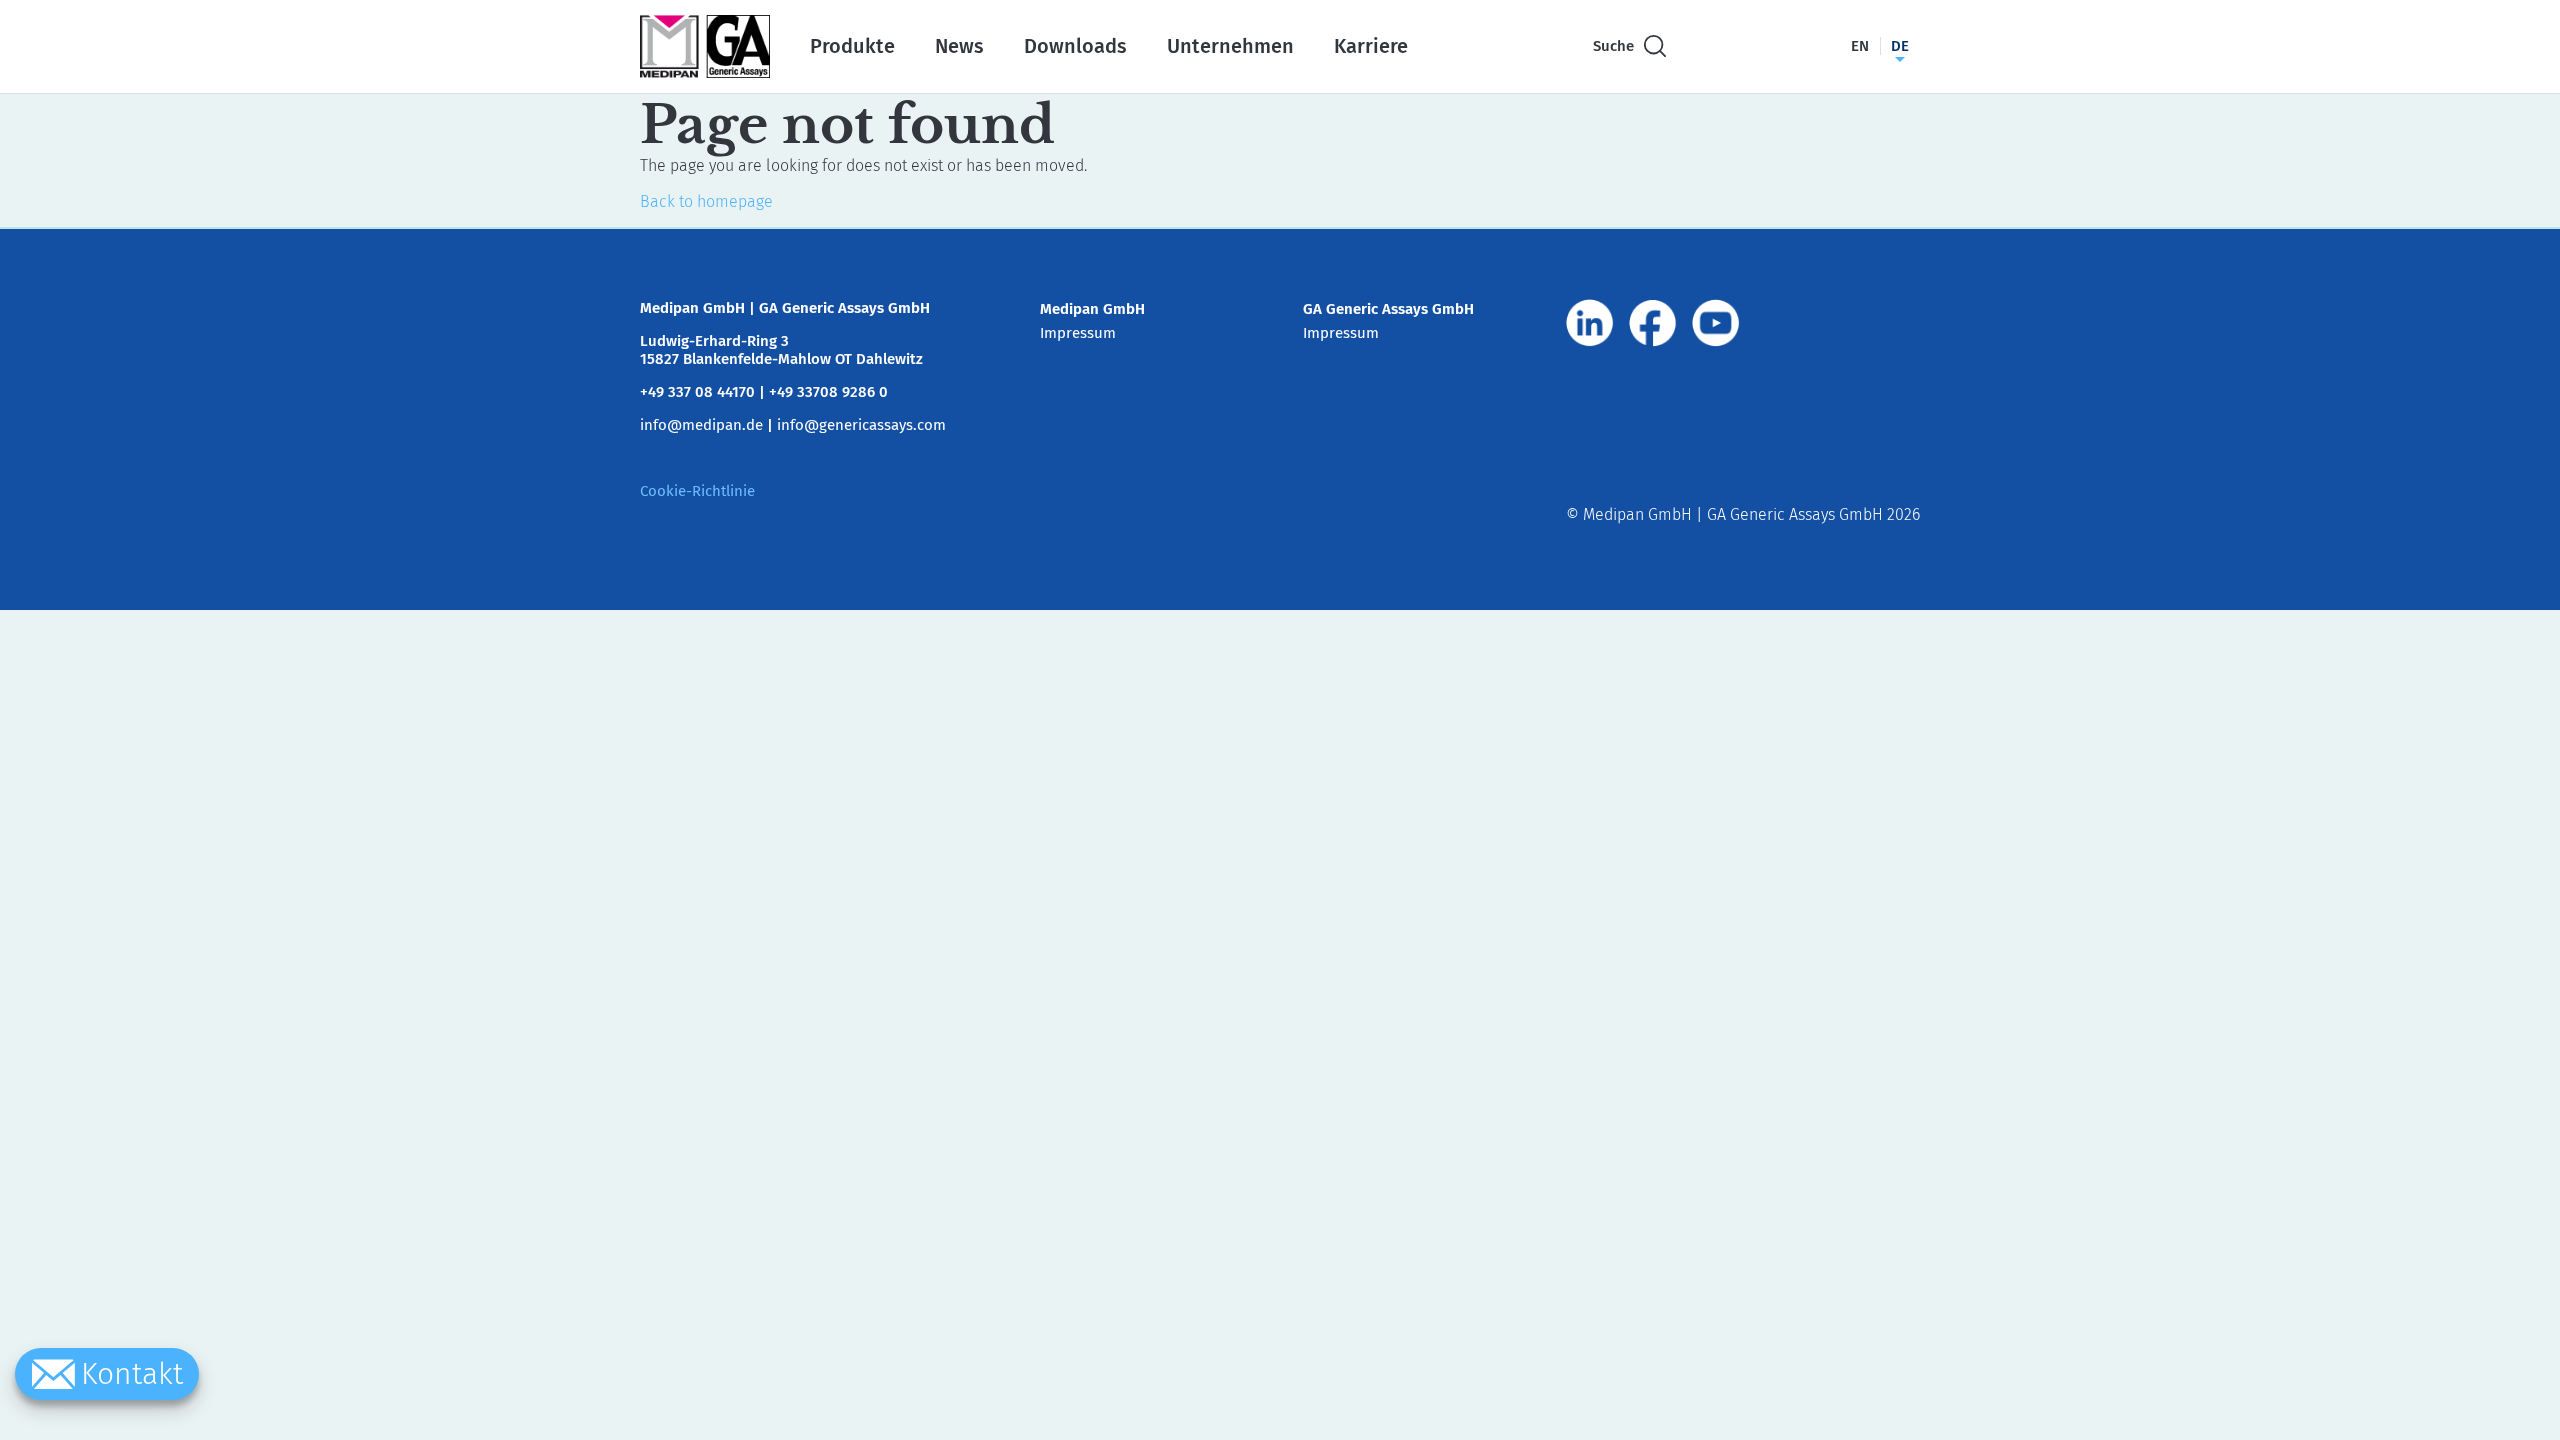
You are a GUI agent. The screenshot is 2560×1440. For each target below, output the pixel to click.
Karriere (1371, 46)
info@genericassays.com (861, 425)
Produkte (852, 46)
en (1860, 46)
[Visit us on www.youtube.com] (1716, 323)
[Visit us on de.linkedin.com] (1590, 323)
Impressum (1078, 333)
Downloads (1075, 46)
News (959, 46)
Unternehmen (1230, 46)
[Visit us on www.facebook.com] (1653, 323)
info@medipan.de (701, 425)
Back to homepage (706, 201)
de (1900, 46)
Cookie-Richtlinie (697, 491)
